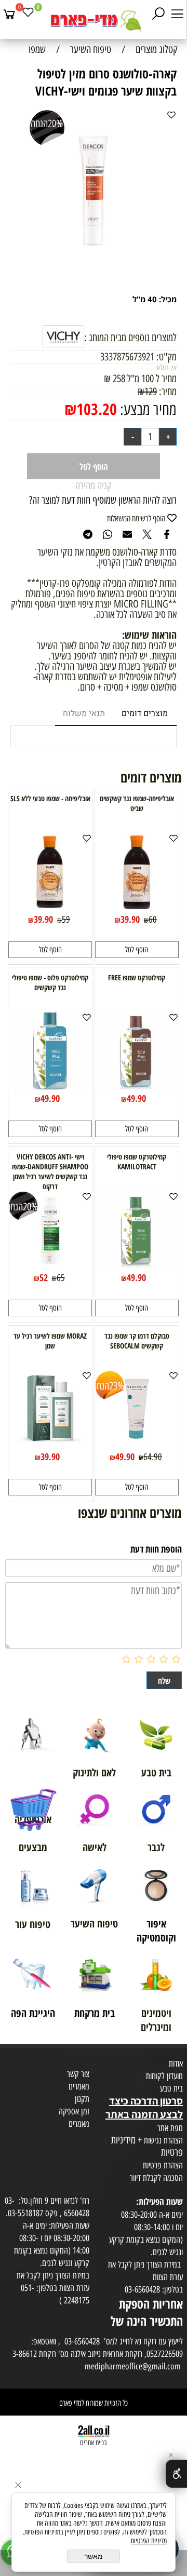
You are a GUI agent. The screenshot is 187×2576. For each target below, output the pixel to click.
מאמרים (79, 2086)
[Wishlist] (28, 14)
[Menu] (177, 14)
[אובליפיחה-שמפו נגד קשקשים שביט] (137, 907)
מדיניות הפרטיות (149, 2541)
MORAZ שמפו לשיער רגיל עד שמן (50, 1341)
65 (61, 1278)
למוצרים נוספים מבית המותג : (130, 338)
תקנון (82, 2099)
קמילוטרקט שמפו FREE (137, 977)
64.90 (153, 1457)
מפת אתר (170, 2128)
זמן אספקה (74, 2111)
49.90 (136, 1098)
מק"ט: (166, 357)
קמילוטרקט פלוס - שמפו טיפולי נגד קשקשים (50, 982)
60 (153, 920)
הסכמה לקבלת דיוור (156, 2178)
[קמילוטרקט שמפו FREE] (137, 1086)
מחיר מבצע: (147, 409)
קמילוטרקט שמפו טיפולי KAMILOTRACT (137, 1162)
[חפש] (158, 14)
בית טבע (171, 2088)
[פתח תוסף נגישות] (176, 2474)
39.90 (130, 919)
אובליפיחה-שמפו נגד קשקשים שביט (137, 803)
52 (44, 1277)
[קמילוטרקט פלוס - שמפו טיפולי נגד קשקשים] (50, 1086)
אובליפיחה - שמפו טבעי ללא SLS (50, 798)
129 (151, 392)
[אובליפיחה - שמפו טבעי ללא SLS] (50, 907)
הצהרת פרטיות (163, 2165)
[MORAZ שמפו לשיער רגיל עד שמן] (50, 1445)
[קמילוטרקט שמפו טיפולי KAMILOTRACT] (137, 1265)
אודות (176, 2064)
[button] (137, 950)
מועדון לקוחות (164, 2076)
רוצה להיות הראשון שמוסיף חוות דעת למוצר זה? (103, 500)
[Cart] (9, 14)
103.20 (97, 409)
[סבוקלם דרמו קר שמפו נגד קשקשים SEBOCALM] (137, 1445)
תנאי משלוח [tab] (84, 713)
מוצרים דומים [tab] (145, 713)
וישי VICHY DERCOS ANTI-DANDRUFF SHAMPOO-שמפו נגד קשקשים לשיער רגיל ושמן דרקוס (50, 1171)
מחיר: (167, 392)
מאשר (94, 2556)
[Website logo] (94, 21)
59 (66, 920)
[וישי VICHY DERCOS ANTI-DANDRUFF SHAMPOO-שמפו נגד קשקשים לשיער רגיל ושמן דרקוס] (50, 1265)
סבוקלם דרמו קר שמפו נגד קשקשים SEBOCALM (137, 1341)
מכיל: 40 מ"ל (155, 299)
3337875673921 (127, 357)
